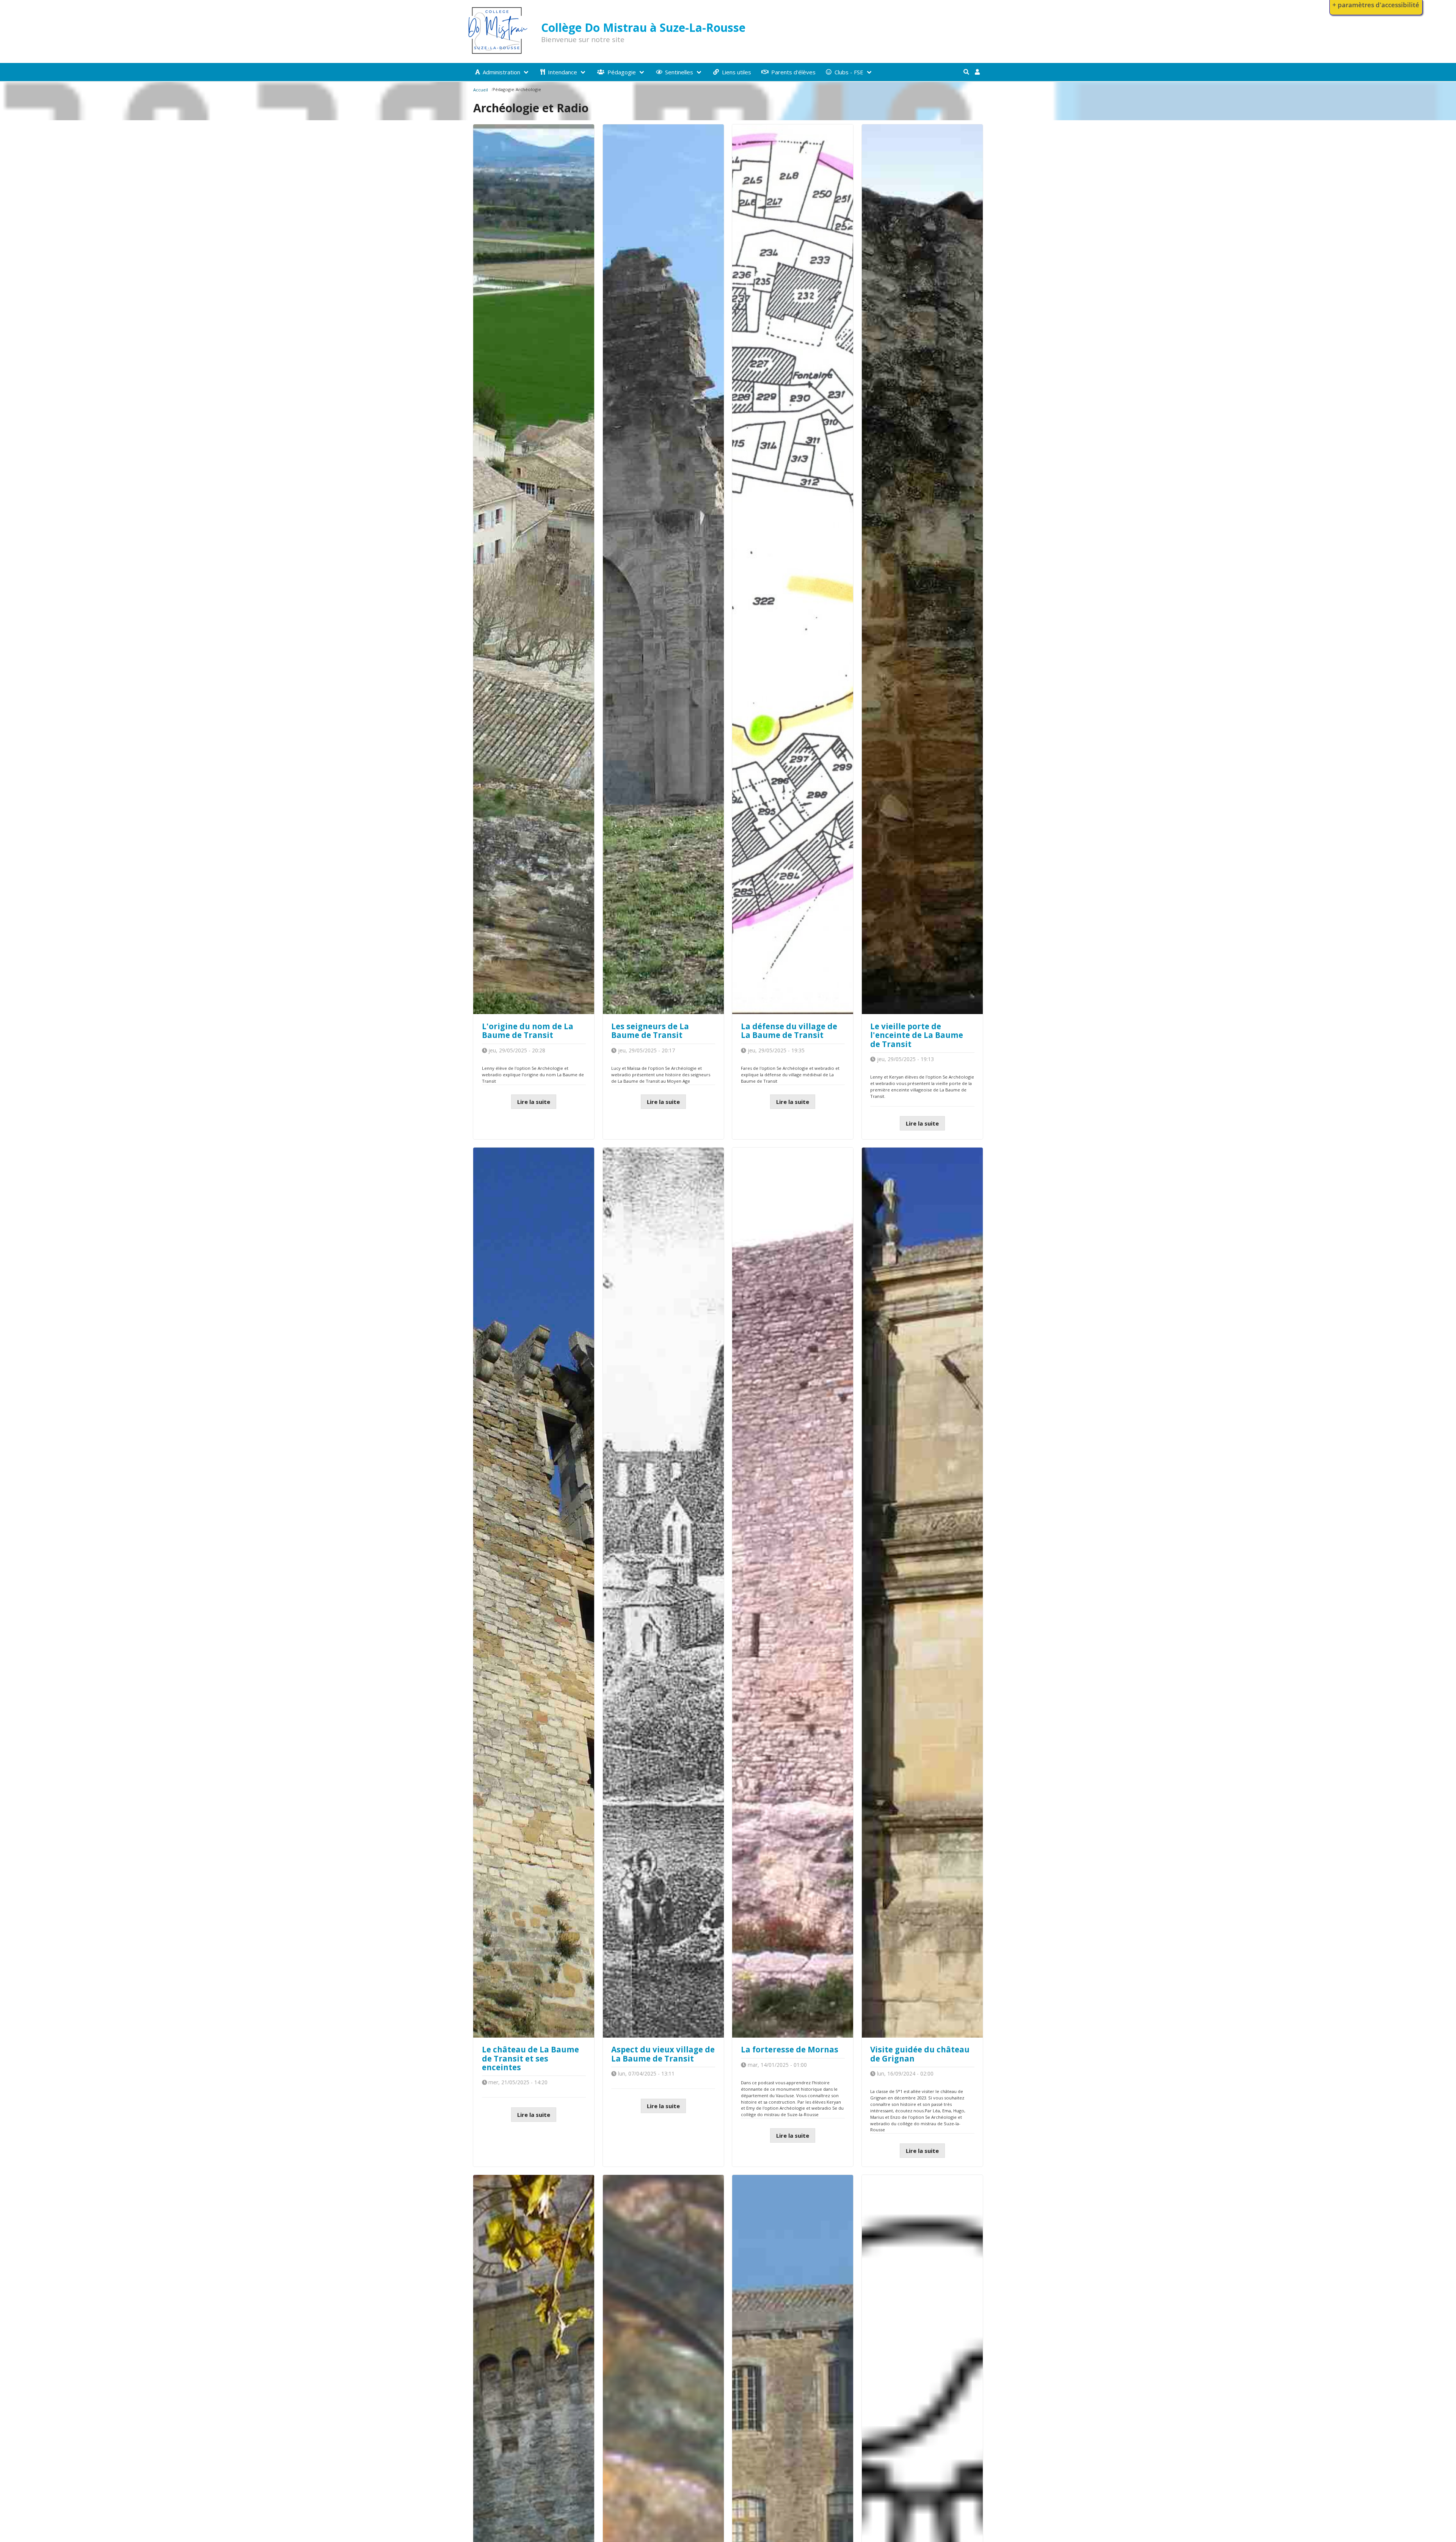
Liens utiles (737, 72)
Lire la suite (534, 1102)
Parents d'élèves (793, 72)
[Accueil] (498, 53)
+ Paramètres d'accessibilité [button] (1376, 5)
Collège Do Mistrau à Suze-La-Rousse (643, 27)
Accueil (481, 90)
